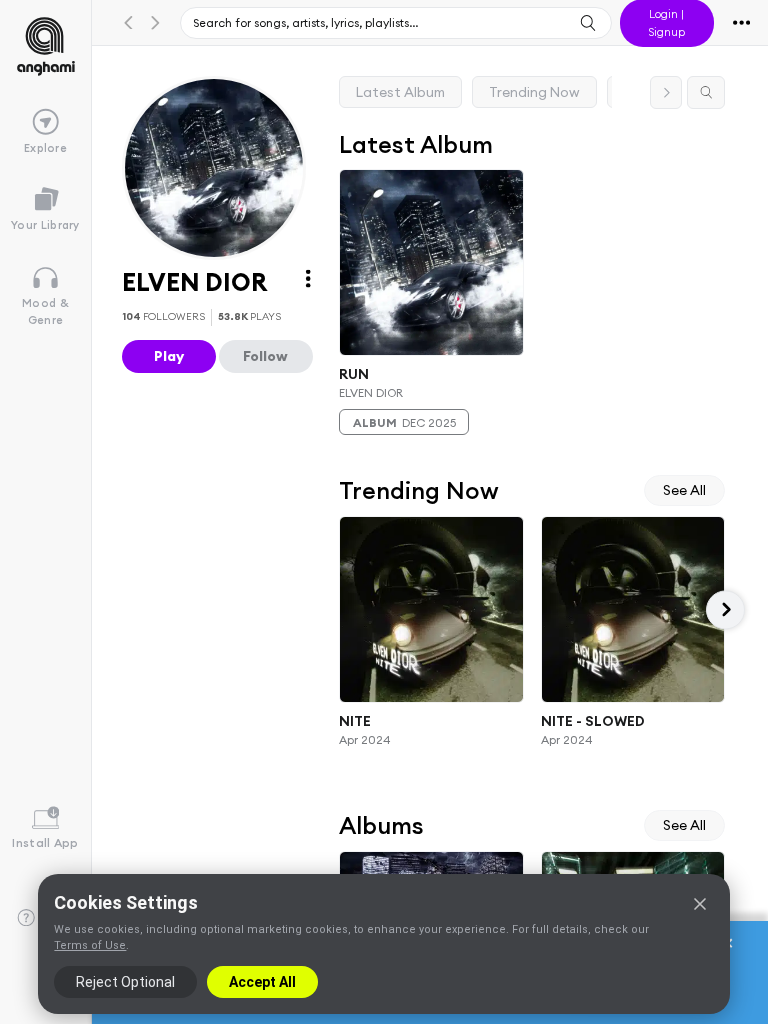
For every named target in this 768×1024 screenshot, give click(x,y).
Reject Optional (125, 982)
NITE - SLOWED (593, 721)
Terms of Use (90, 945)
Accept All (262, 982)
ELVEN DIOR (371, 392)
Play (169, 356)
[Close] (700, 904)
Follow (265, 356)
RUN (354, 373)
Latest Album (400, 92)
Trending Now (534, 92)
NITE (355, 721)
